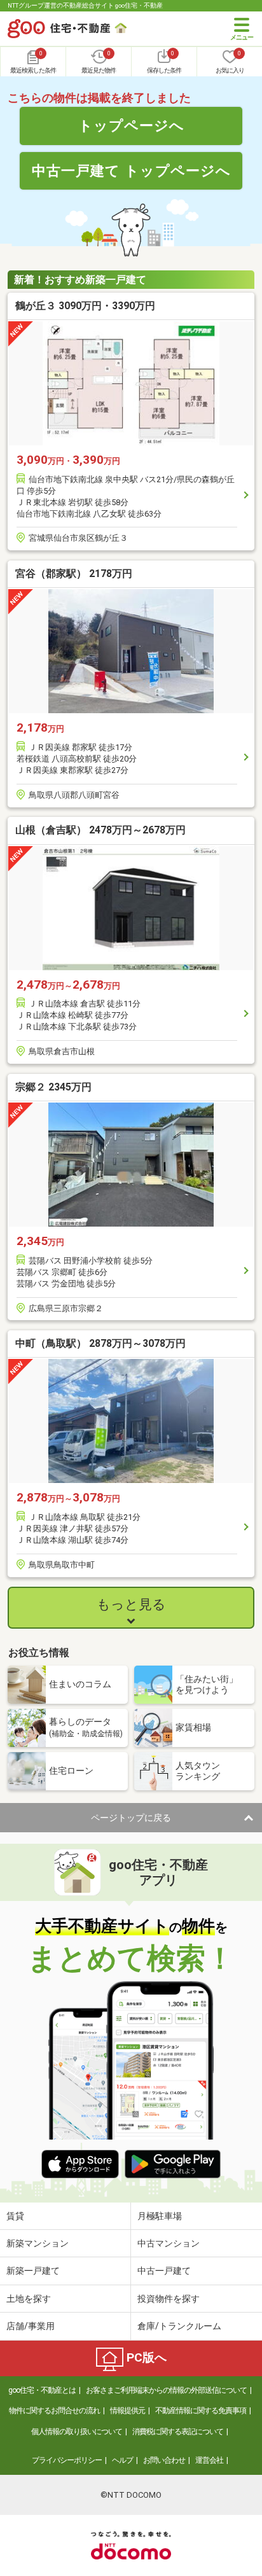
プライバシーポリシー (67, 2460)
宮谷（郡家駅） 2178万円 (74, 574)
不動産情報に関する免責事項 (201, 2411)
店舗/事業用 (31, 2326)
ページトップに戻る (131, 1818)
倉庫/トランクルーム (179, 2326)
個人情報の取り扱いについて (77, 2432)
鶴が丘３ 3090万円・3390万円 (85, 306)
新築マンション (38, 2243)
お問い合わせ (164, 2460)
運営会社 (209, 2460)
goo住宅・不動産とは (42, 2390)
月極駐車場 (160, 2216)
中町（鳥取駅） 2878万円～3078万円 (100, 1343)
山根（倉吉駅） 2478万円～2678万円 (100, 830)
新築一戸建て (33, 2271)
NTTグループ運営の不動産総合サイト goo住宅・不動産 (85, 5)
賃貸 (15, 2216)
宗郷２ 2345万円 (53, 1087)
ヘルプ (122, 2460)
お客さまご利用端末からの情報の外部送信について (166, 2390)
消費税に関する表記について (178, 2432)
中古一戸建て (164, 2271)
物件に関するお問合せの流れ (54, 2411)
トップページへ (131, 125)
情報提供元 (128, 2411)
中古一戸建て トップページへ (131, 171)
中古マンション (169, 2243)
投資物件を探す (169, 2299)
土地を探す (29, 2299)
